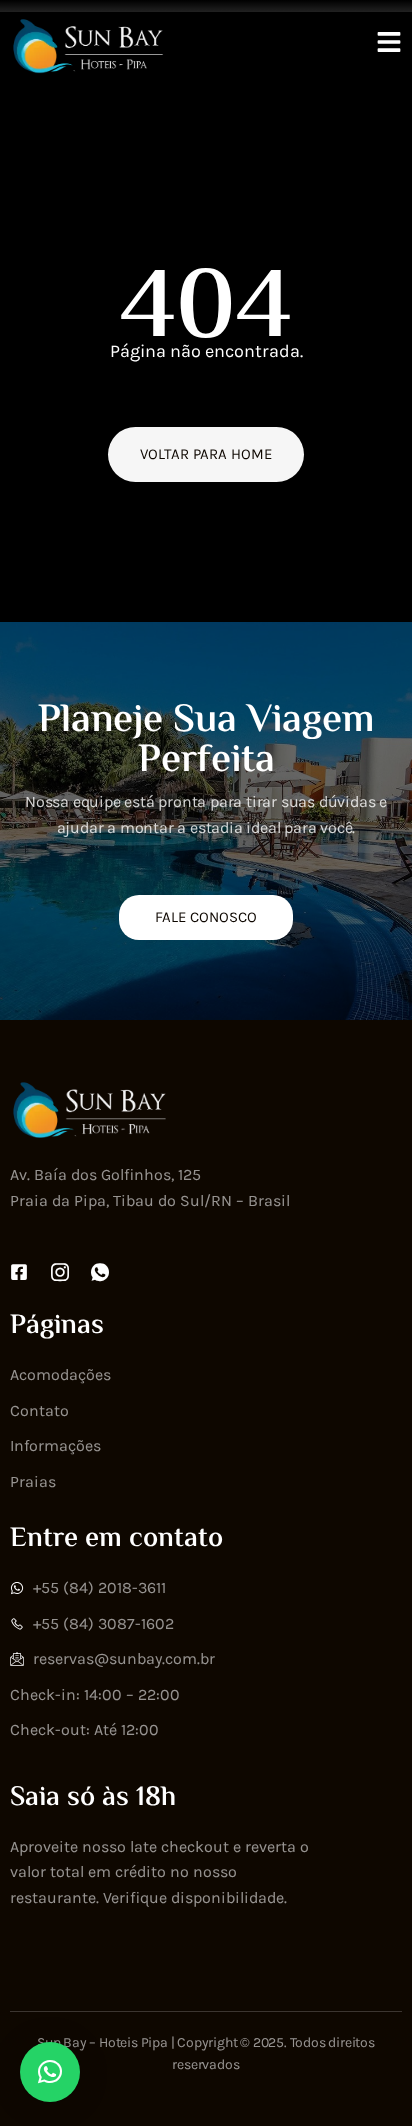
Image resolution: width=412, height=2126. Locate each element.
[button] (50, 2072)
